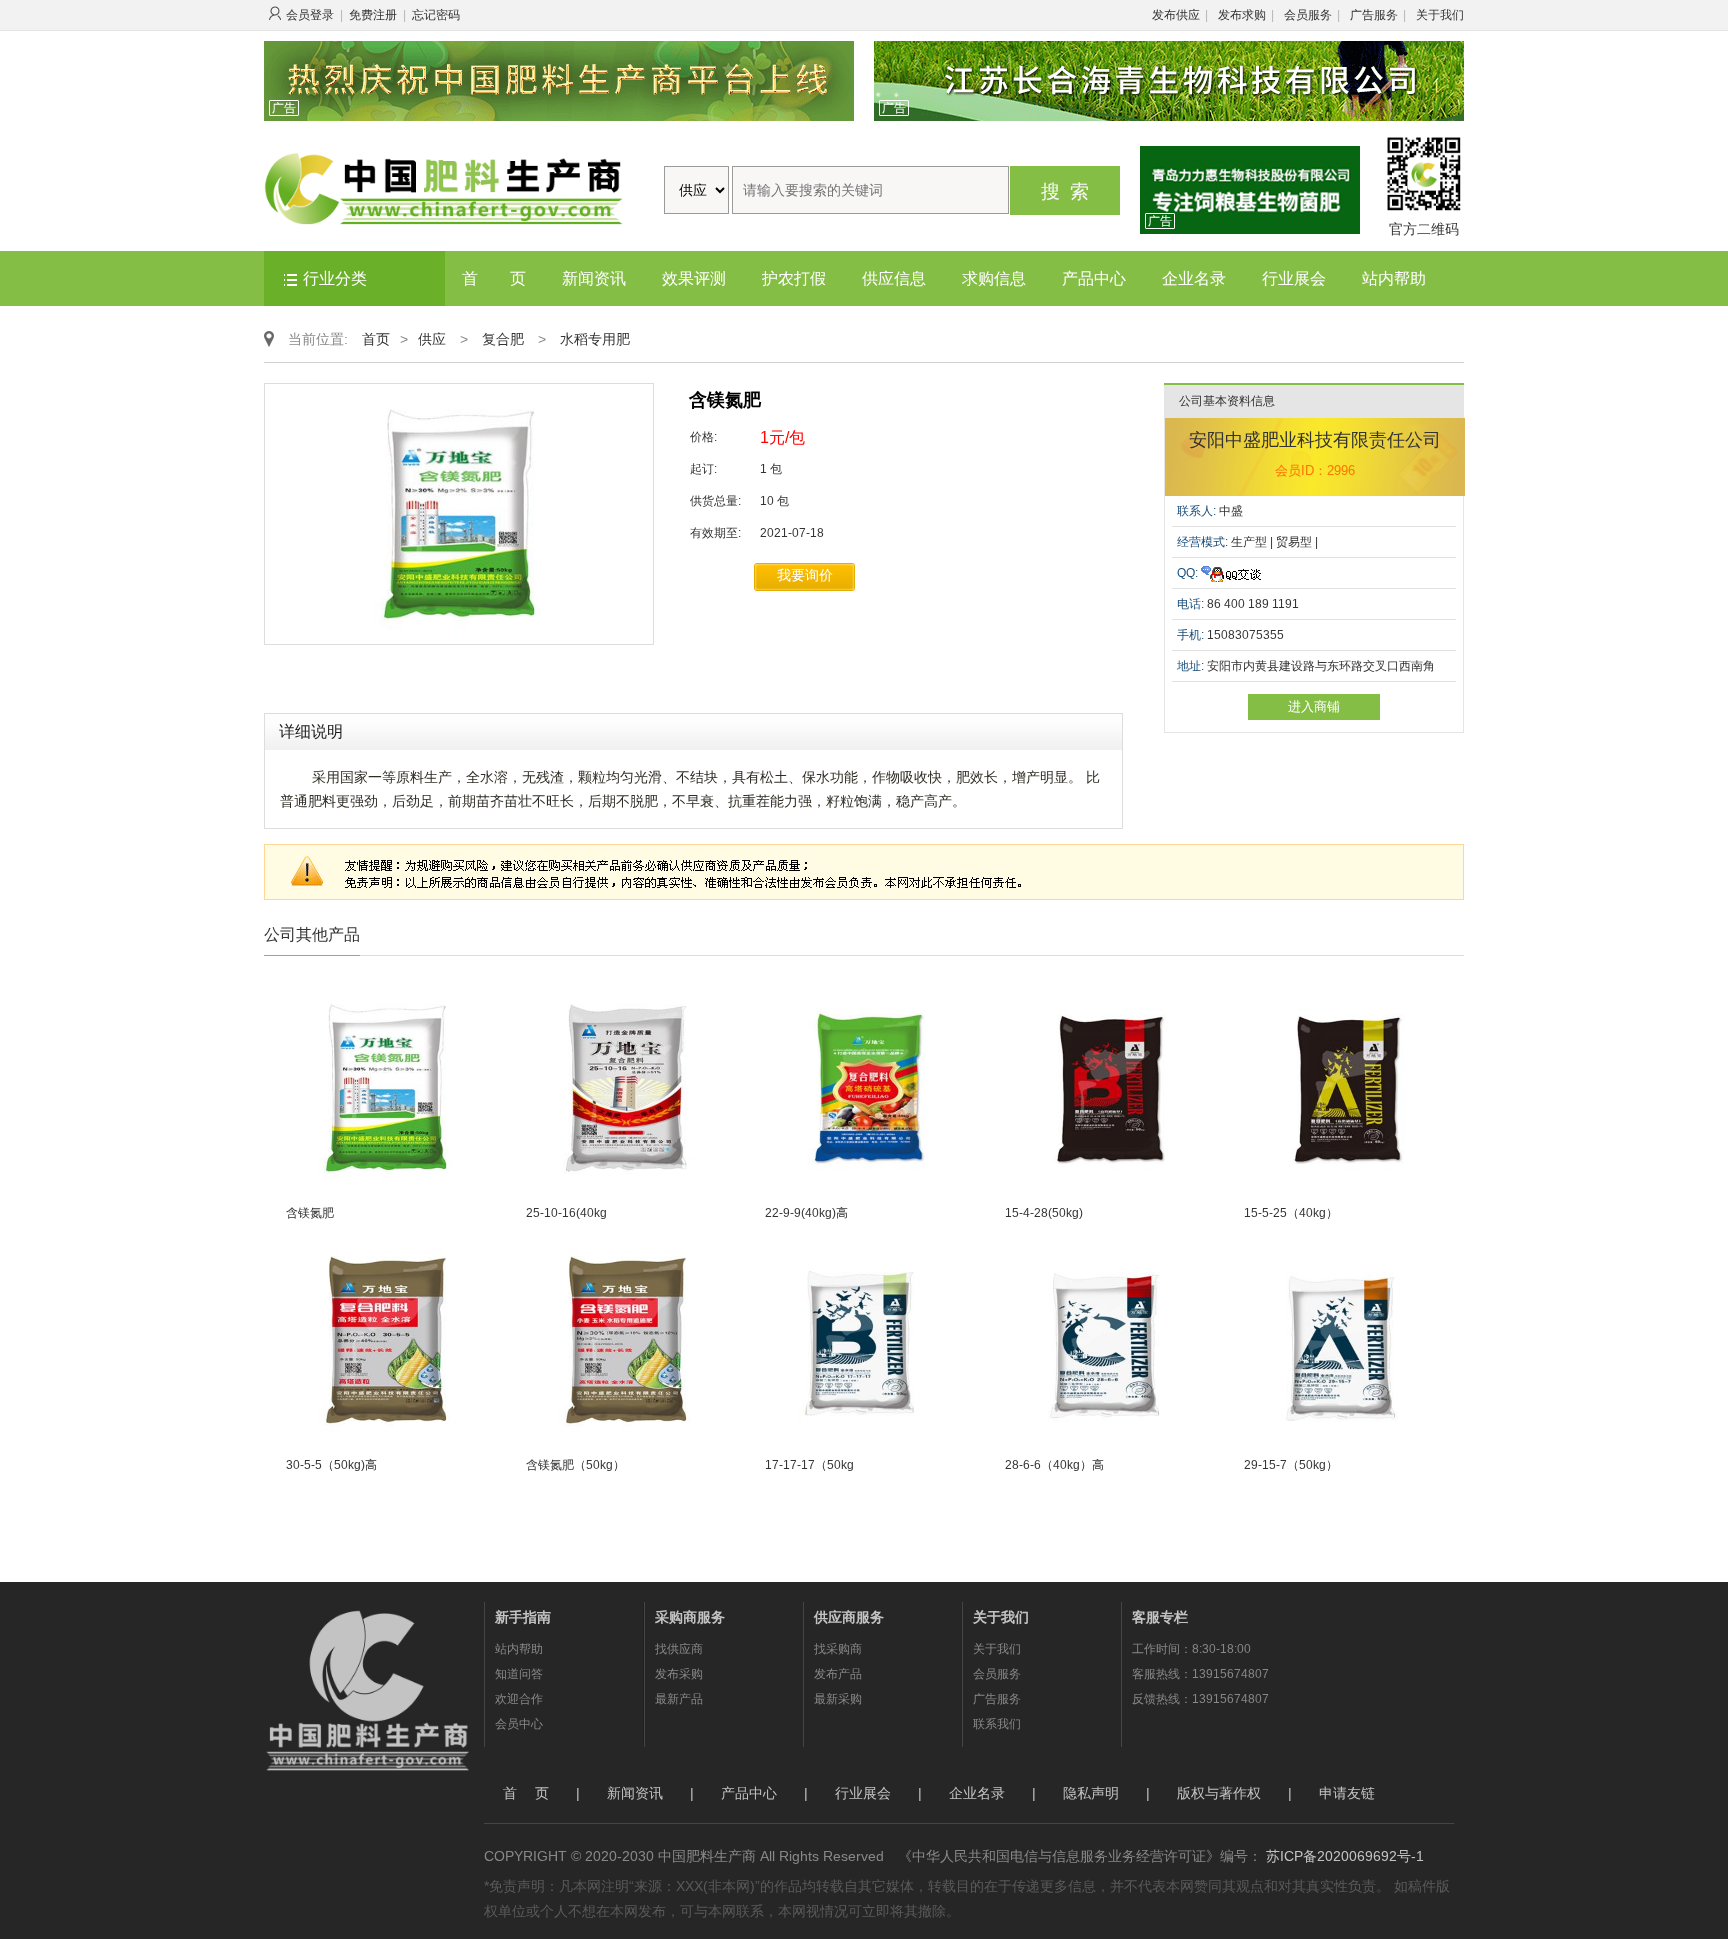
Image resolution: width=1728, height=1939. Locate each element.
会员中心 (519, 1724)
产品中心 (1094, 278)
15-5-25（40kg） (1291, 1213)
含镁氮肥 (310, 1213)
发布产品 (838, 1674)
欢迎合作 (519, 1699)
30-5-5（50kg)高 (331, 1465)
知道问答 (519, 1674)
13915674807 (1230, 1674)
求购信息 (994, 278)
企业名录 (1194, 278)
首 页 (494, 278)
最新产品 (679, 1699)
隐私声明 (1091, 1793)
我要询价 (805, 575)
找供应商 (679, 1649)
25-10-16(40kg (566, 1213)
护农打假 (794, 278)
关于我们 (1440, 15)
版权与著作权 (1219, 1793)
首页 (376, 339)
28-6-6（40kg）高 (1054, 1465)
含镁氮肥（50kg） (575, 1465)
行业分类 (335, 278)
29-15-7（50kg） (1291, 1465)
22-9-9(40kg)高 (806, 1213)
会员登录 (310, 15)
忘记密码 (436, 15)
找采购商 (838, 1649)
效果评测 (694, 278)
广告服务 (1374, 15)
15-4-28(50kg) (1044, 1213)
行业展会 (1294, 278)
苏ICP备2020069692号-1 (1345, 1856)
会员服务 (1308, 15)
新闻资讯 (594, 278)
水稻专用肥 (595, 339)
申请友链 (1347, 1793)
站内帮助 (1394, 278)
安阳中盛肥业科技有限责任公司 (1315, 440)
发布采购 (679, 1674)
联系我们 (997, 1724)
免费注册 (373, 15)
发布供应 (1176, 15)
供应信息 (894, 278)
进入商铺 (1314, 706)
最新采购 (838, 1699)
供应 (432, 339)
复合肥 (503, 339)
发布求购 (1242, 15)
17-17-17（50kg (809, 1465)
